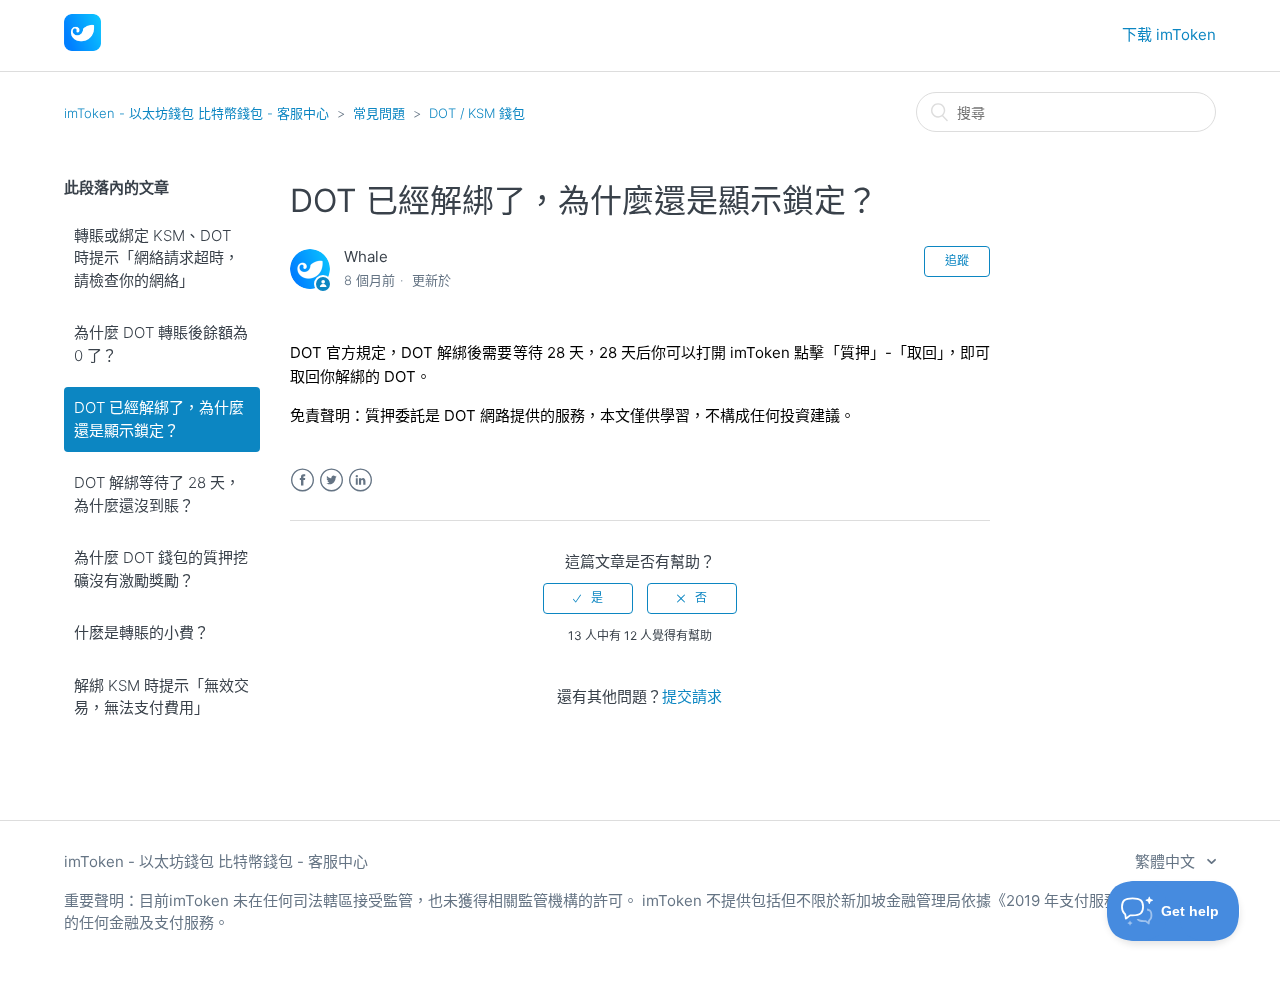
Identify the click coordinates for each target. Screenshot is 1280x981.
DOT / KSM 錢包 (477, 113)
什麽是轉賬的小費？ (141, 632)
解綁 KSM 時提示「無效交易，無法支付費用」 (161, 697)
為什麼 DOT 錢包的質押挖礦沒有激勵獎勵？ (161, 569)
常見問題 (379, 113)
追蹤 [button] (957, 260)
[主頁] (82, 45)
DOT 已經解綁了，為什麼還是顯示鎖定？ (159, 419)
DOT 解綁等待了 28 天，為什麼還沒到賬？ (157, 494)
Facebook (302, 480)
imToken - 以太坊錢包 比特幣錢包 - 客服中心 (196, 113)
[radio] (588, 598)
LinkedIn (360, 480)
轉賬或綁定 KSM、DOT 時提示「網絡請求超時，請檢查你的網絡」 (156, 258)
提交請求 (692, 696)
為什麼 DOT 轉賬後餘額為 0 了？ (161, 344)
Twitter (331, 480)
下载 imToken (1169, 34)
